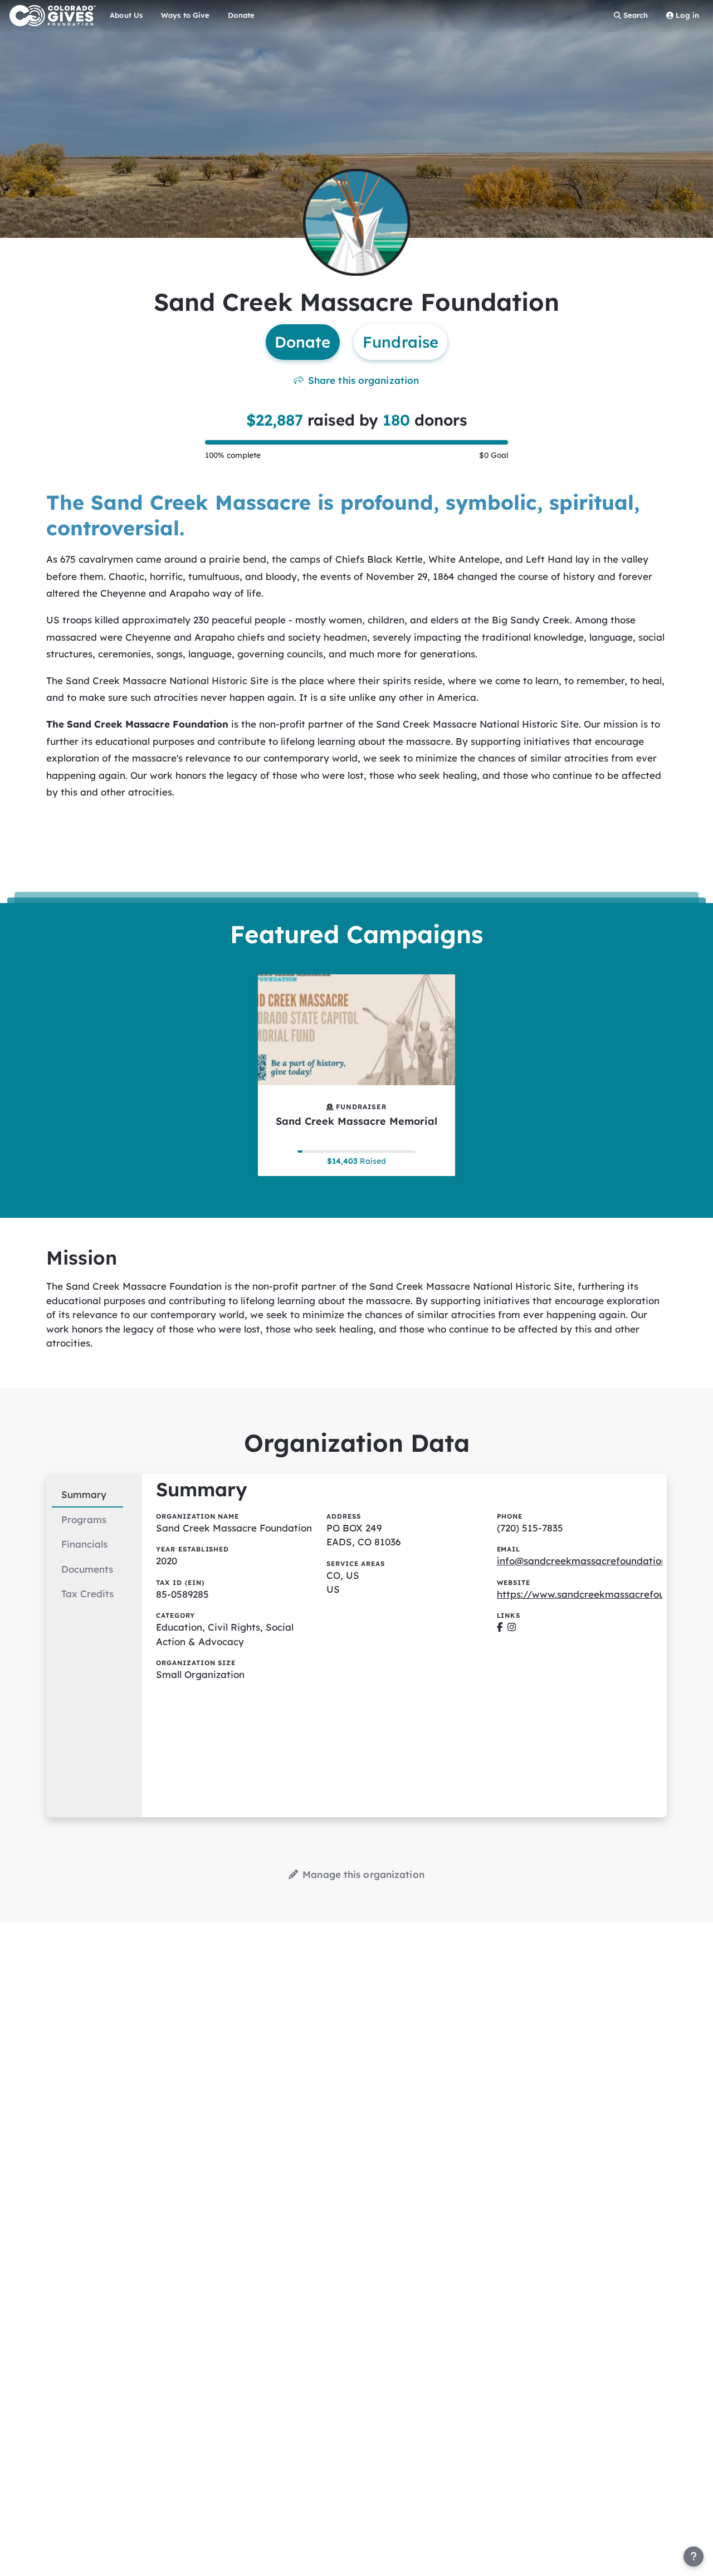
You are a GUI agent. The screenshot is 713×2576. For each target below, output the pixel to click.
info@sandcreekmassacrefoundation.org (591, 1561)
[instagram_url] (512, 1627)
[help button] (694, 2557)
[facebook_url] (500, 1627)
